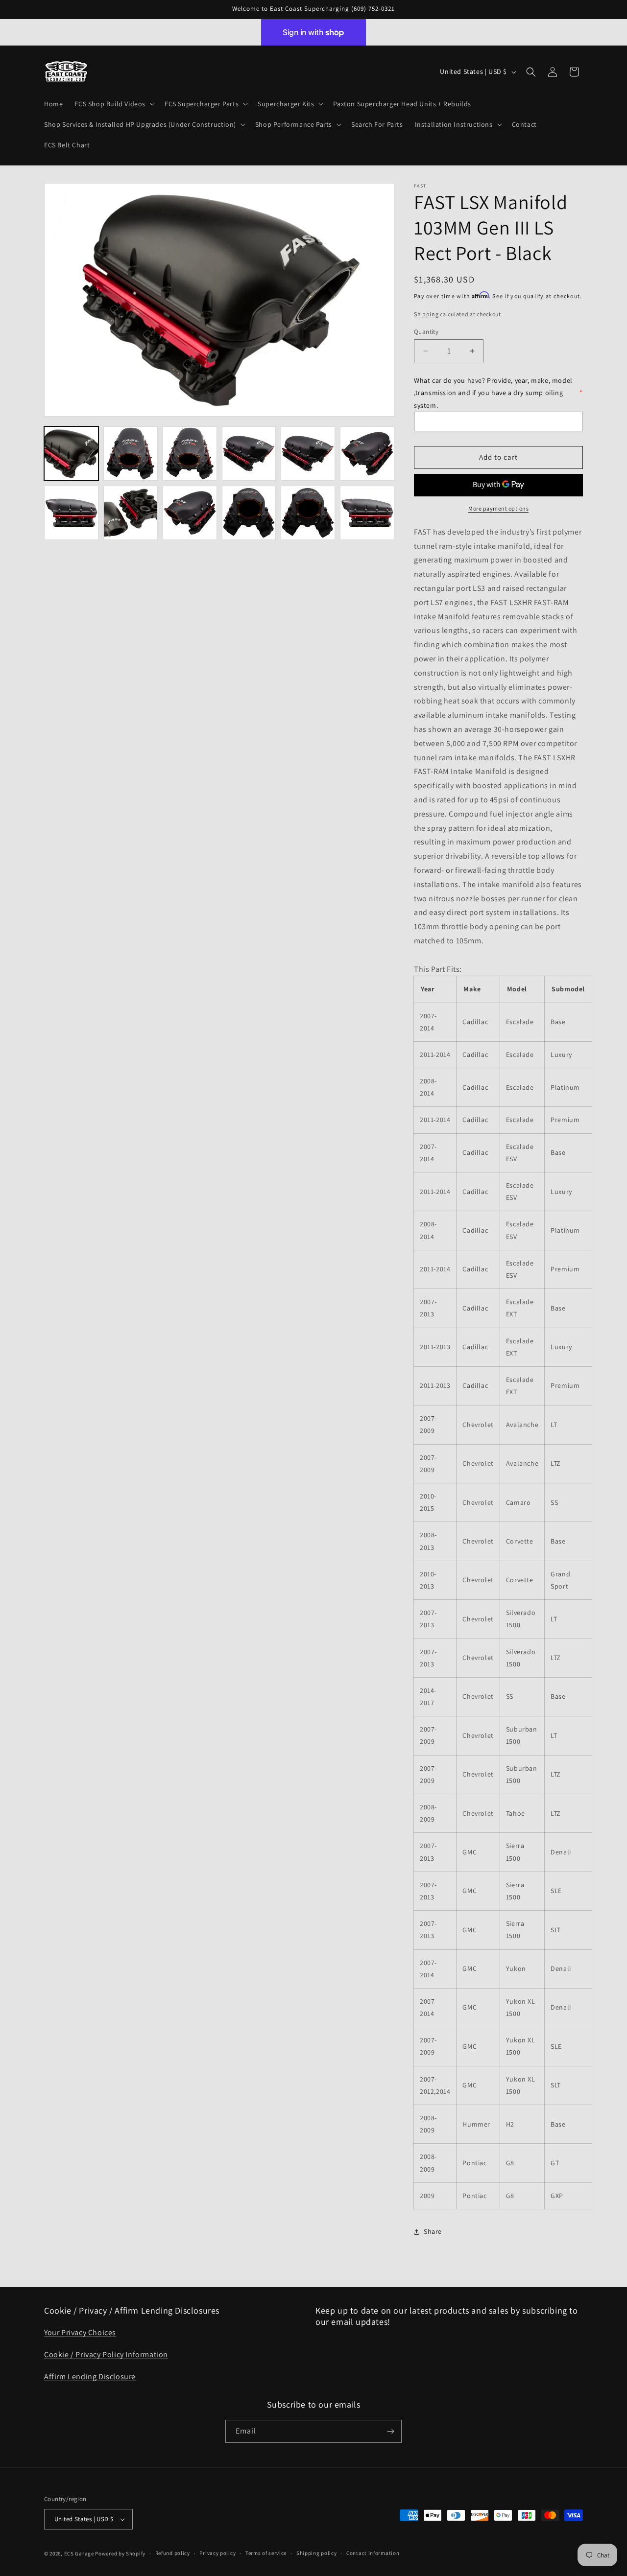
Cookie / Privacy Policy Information (106, 2354)
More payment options (498, 508)
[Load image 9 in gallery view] (190, 513)
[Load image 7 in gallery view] (71, 513)
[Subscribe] (390, 2431)
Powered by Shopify (120, 2553)
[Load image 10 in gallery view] (249, 513)
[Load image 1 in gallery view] (71, 454)
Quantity (426, 332)
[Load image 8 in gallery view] (131, 513)
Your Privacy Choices (80, 2332)
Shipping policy (317, 2553)
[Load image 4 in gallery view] (249, 454)
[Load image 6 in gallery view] (367, 454)
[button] (114, 104)
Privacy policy (217, 2553)
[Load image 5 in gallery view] (308, 454)
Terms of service (266, 2553)
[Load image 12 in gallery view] (367, 513)
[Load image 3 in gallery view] (190, 454)
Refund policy (173, 2553)
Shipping (426, 314)
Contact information (373, 2553)
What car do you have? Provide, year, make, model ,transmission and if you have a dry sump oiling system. (498, 393)
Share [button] (433, 2231)
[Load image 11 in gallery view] (308, 513)
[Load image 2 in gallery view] (131, 454)
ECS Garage (79, 2553)
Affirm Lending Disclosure (90, 2377)
